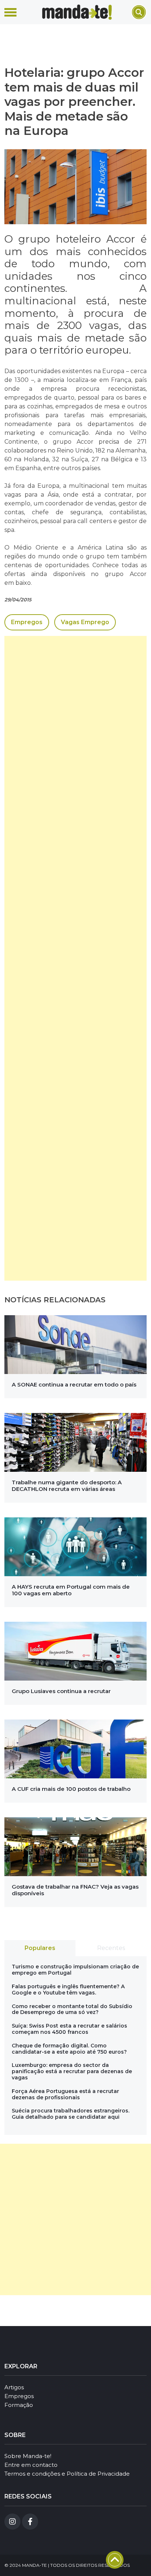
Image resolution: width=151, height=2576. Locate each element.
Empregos (27, 622)
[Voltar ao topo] (115, 2560)
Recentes (111, 1948)
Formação (19, 2405)
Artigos (14, 2387)
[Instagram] (12, 2522)
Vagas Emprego (85, 622)
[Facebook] (30, 2522)
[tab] (40, 1948)
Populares (40, 1948)
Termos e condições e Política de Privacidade (67, 2474)
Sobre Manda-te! (28, 2456)
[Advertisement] (75, 958)
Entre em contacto (31, 2465)
